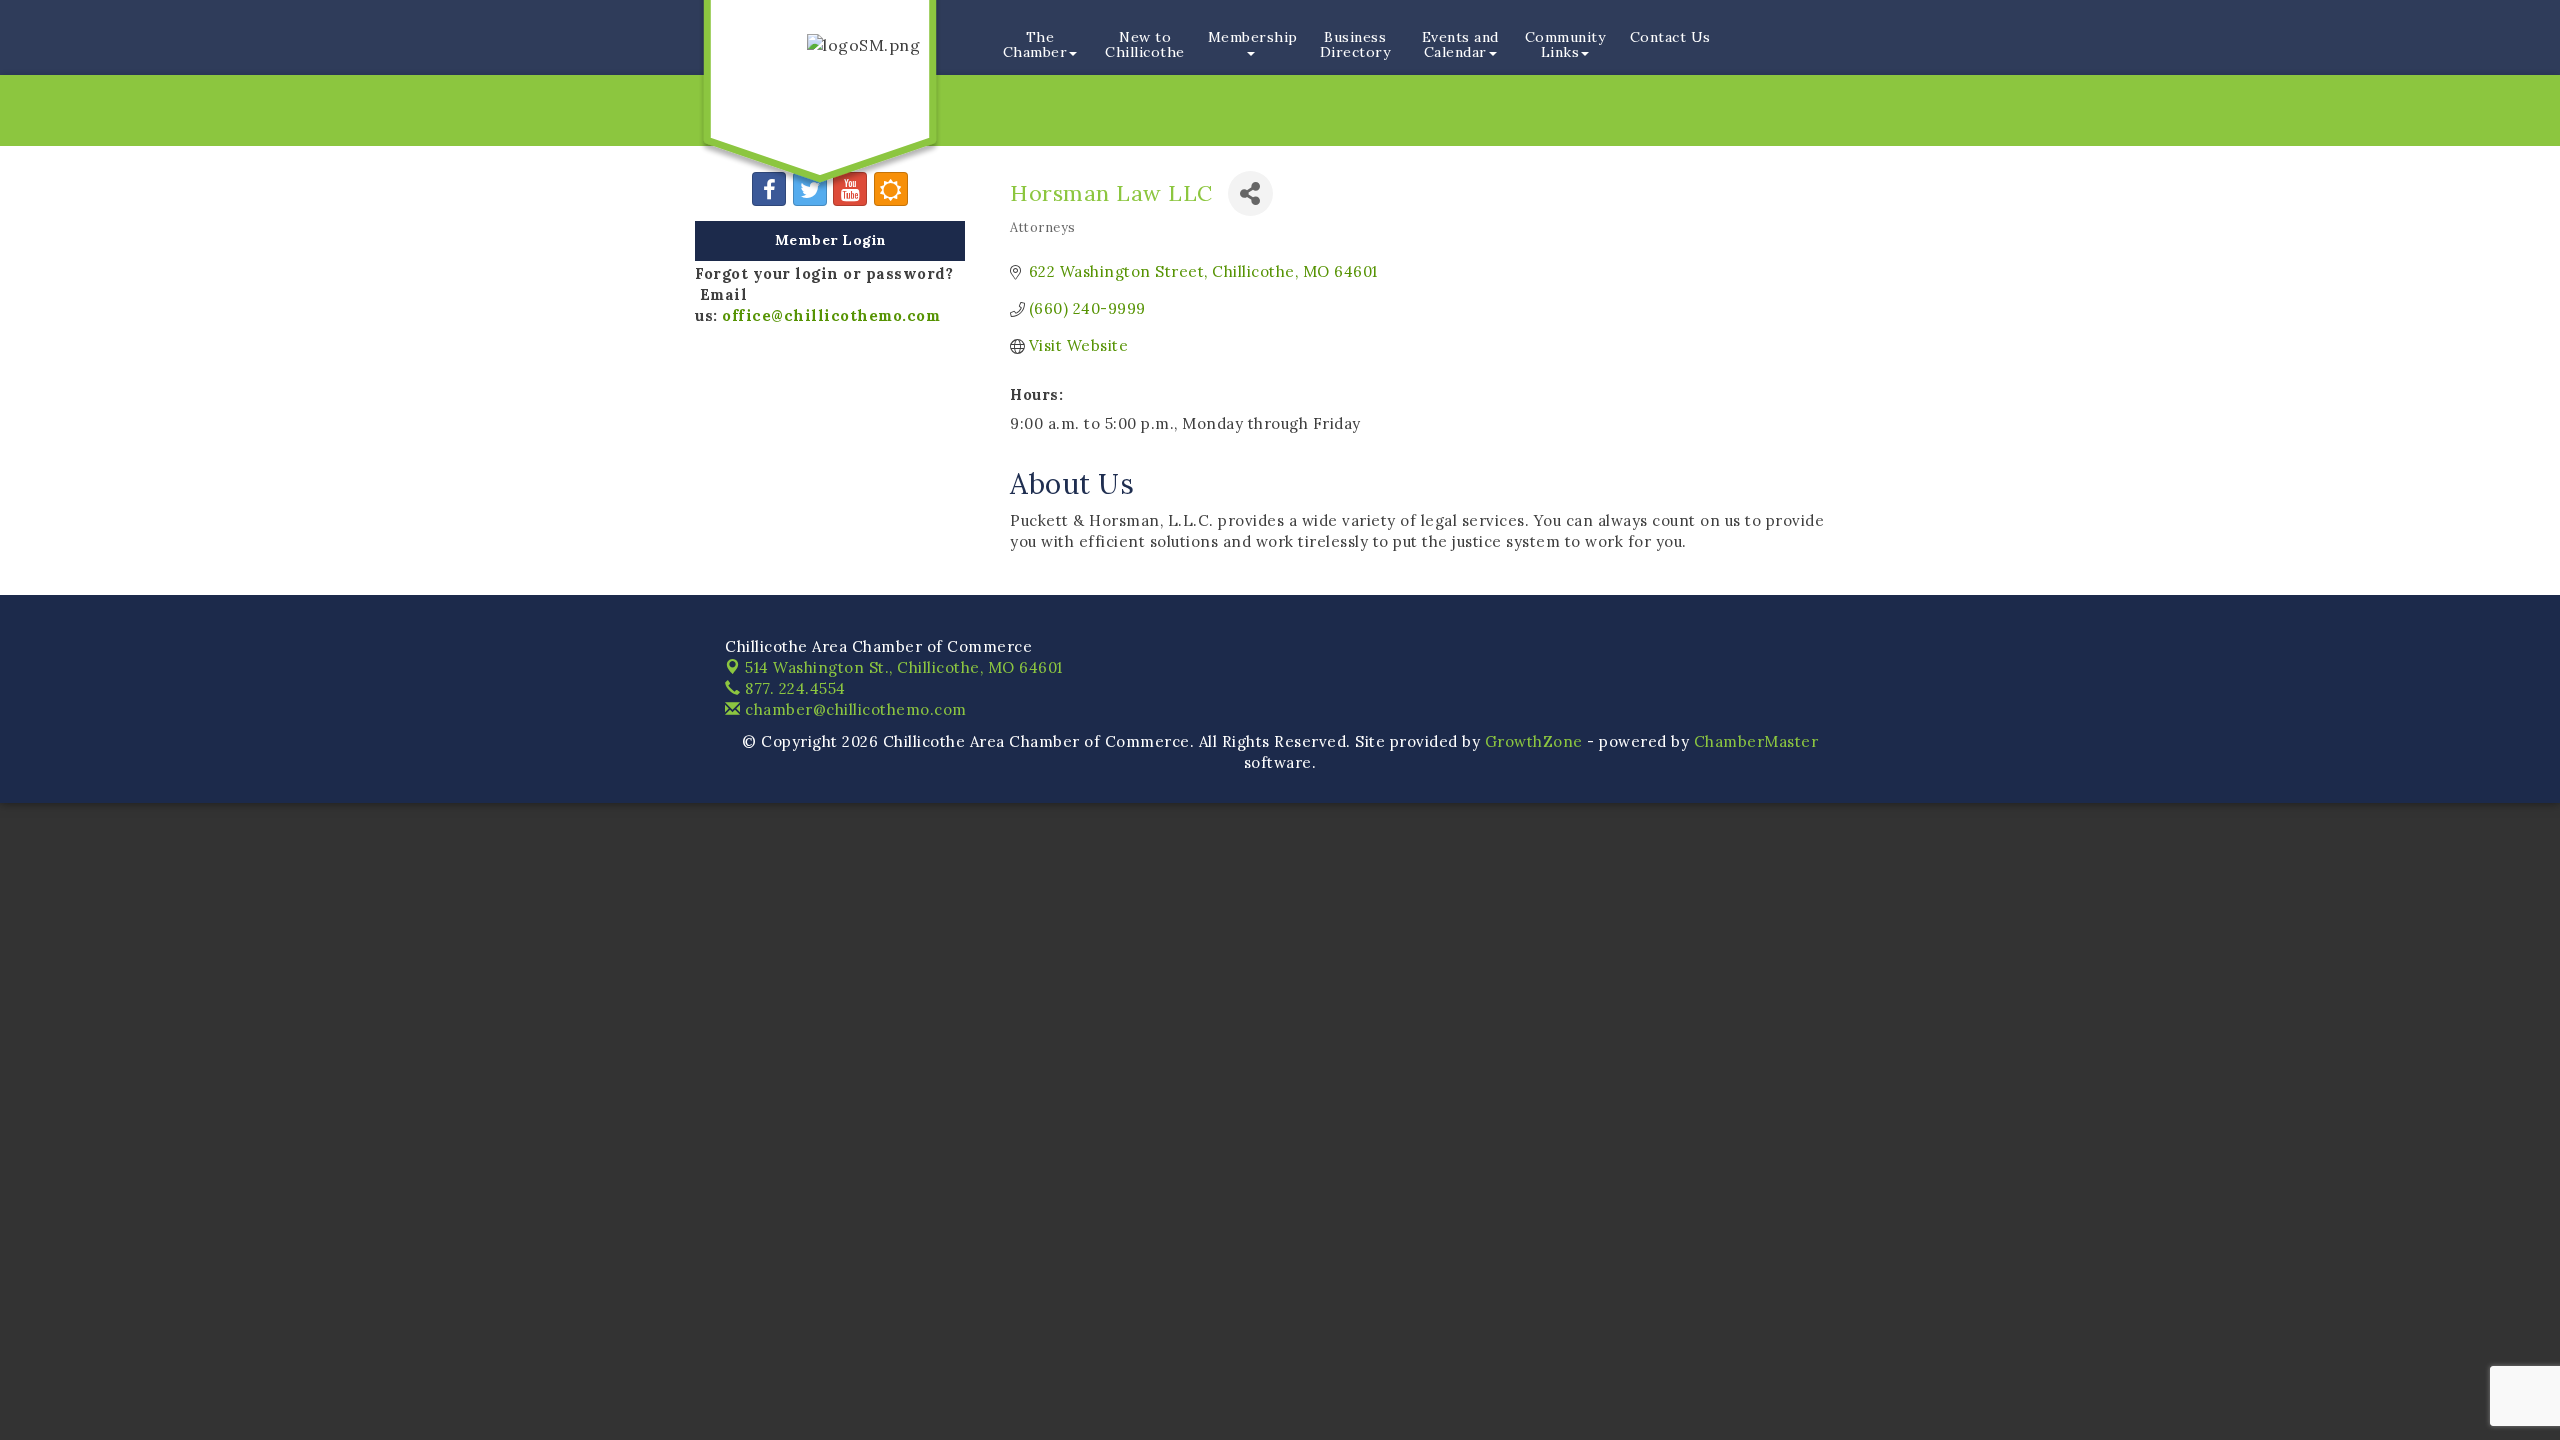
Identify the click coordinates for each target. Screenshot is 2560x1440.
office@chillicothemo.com (831, 315)
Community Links (1565, 44)
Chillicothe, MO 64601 (904, 667)
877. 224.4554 (793, 688)
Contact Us (1670, 37)
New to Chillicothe (1145, 44)
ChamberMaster (1756, 741)
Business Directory (1355, 44)
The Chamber (1035, 44)
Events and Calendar (1460, 44)
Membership (1253, 37)
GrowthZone (1534, 741)
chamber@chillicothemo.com (854, 709)
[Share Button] (1250, 193)
